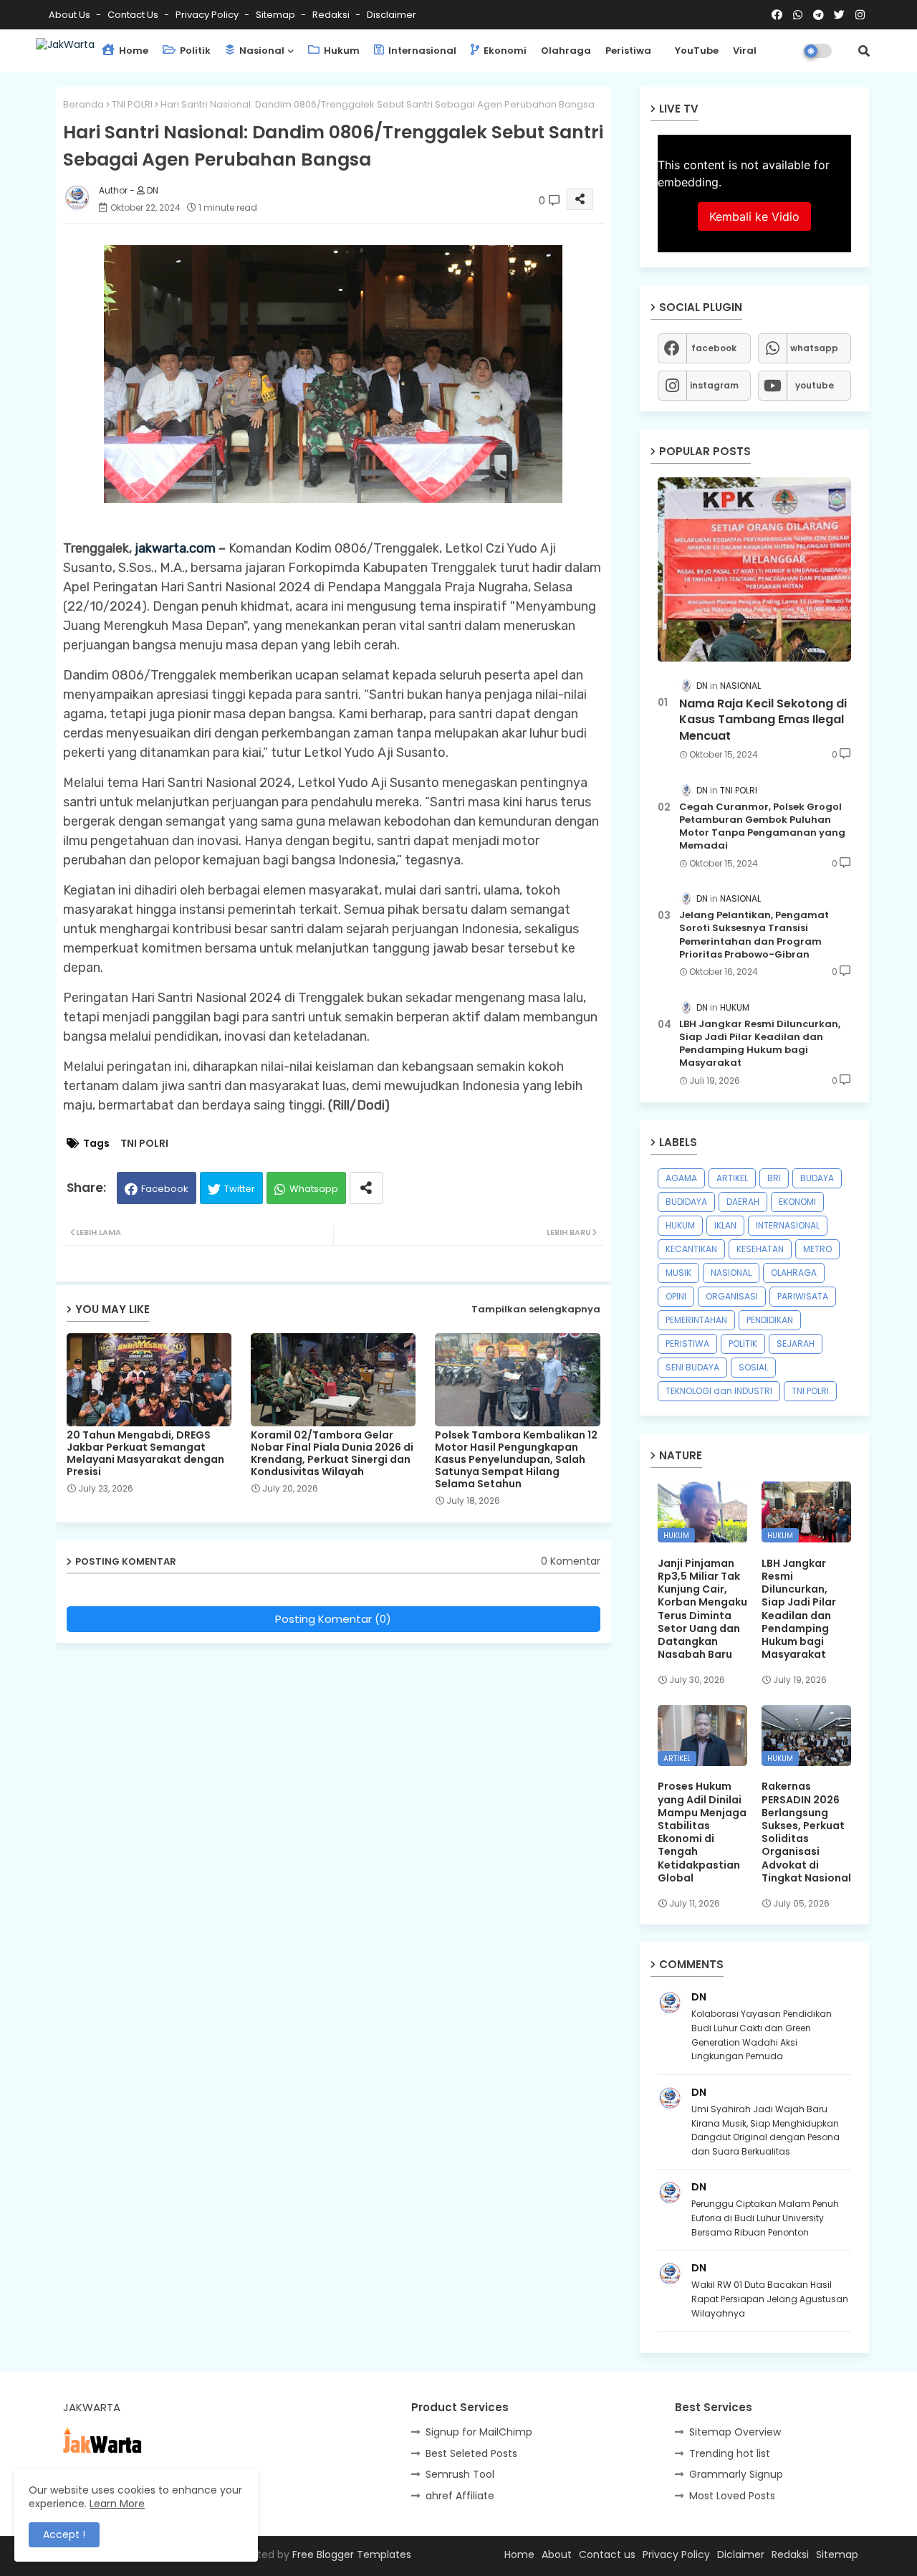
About (557, 2554)
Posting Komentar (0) (333, 1619)
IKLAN (725, 1225)
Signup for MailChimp (479, 2432)
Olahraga (566, 51)
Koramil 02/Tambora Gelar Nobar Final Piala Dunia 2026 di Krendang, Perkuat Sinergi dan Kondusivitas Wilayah (332, 1454)
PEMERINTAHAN (696, 1320)
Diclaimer (741, 2554)
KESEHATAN (760, 1249)
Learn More (117, 2504)
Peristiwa (628, 51)
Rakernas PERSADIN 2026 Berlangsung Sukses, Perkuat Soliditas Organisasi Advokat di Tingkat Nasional (806, 1832)
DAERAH (743, 1202)
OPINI (676, 1296)
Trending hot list (730, 2453)
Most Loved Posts (732, 2496)
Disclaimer (392, 15)
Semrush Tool (460, 2474)
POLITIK (743, 1344)
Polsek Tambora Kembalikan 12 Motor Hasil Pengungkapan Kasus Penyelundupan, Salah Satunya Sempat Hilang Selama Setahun (516, 1460)
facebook (714, 348)
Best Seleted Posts (471, 2453)
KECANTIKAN (691, 1249)
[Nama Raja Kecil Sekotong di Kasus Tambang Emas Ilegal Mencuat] (754, 569)
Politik (194, 51)
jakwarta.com (175, 548)
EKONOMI (797, 1202)
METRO (817, 1249)
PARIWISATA (803, 1296)
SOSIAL (753, 1367)
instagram (714, 385)
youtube (815, 385)
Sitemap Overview (735, 2432)
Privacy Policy (208, 15)
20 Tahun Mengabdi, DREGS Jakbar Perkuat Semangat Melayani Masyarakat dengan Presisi (145, 1454)
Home (133, 51)
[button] (864, 51)
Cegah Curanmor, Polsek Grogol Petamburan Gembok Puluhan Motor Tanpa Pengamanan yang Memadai (762, 827)
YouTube (697, 51)
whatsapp (814, 348)
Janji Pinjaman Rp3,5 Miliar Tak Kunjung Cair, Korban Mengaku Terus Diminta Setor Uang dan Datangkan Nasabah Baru (702, 1609)
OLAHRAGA (794, 1273)
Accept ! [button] (64, 2534)
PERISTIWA (687, 1344)
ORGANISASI (732, 1296)
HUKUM (680, 1225)
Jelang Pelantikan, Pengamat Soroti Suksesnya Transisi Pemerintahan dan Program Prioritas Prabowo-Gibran (754, 935)
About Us (71, 15)
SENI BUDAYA (692, 1367)
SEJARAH (796, 1344)
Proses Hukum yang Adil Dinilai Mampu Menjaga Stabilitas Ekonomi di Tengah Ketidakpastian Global (702, 1832)
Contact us (134, 15)
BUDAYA (817, 1178)
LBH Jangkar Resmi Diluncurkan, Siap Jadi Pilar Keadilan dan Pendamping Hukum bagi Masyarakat (760, 1044)
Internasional (421, 51)
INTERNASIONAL (788, 1225)
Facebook (165, 1189)
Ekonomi (504, 51)
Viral (745, 51)
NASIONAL (731, 1273)
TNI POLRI (132, 104)
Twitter (240, 1189)
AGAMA (681, 1178)
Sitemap (277, 15)
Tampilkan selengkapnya (536, 1309)
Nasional (261, 51)
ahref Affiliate (460, 2496)
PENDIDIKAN (770, 1320)
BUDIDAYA (686, 1202)
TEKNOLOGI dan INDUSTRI (719, 1391)
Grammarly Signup (736, 2474)
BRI (774, 1178)
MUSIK (678, 1273)
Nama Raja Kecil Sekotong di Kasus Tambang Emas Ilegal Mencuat (763, 720)
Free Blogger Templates (352, 2554)
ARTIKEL (732, 1178)
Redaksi (332, 15)
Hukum (341, 51)
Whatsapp (314, 1189)
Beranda (83, 104)
